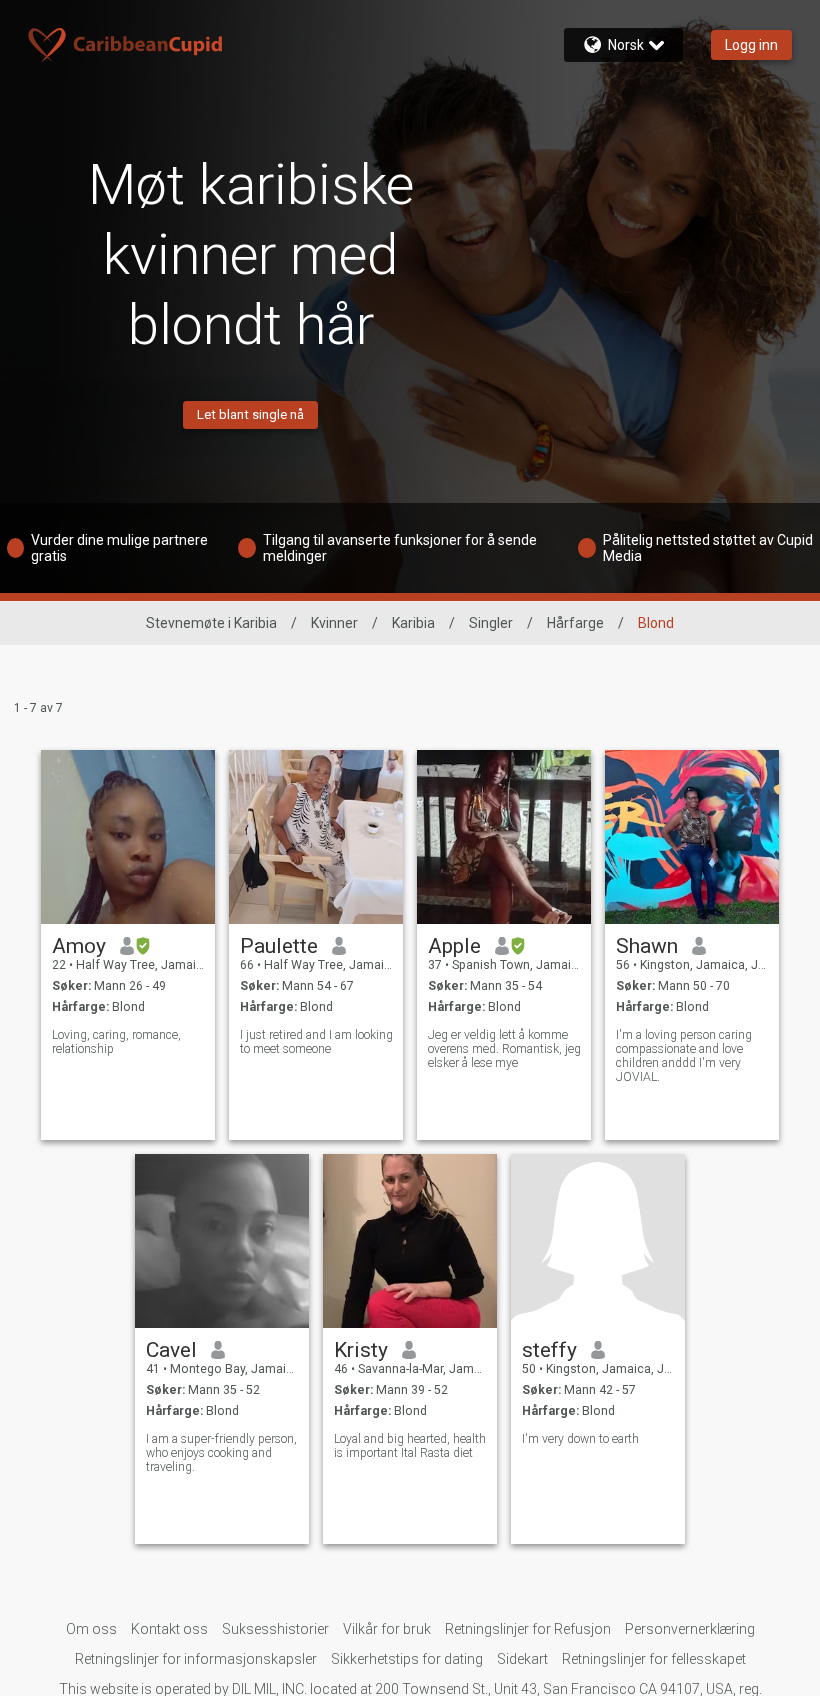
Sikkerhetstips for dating (407, 1659)
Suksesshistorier (275, 1629)
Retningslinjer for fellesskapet (654, 1659)
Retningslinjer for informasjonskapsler (196, 1659)
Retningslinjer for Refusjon (528, 1629)
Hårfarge (575, 623)
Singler (491, 623)
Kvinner (334, 623)
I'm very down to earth (580, 1439)
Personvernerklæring (690, 1629)
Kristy (361, 1350)
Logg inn (751, 45)
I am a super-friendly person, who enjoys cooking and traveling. (221, 1453)
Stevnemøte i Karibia (211, 623)
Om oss (91, 1629)
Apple (454, 946)
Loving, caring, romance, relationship (116, 1042)
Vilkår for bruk (387, 1629)
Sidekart (522, 1659)
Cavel (171, 1350)
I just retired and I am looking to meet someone (316, 1042)
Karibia (413, 623)
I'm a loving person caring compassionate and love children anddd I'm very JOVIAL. (684, 1056)
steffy (549, 1350)
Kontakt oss (169, 1629)
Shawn (647, 946)
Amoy (79, 946)
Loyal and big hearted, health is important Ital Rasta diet (410, 1446)
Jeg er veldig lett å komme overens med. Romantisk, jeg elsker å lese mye (504, 1049)
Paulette (279, 946)
